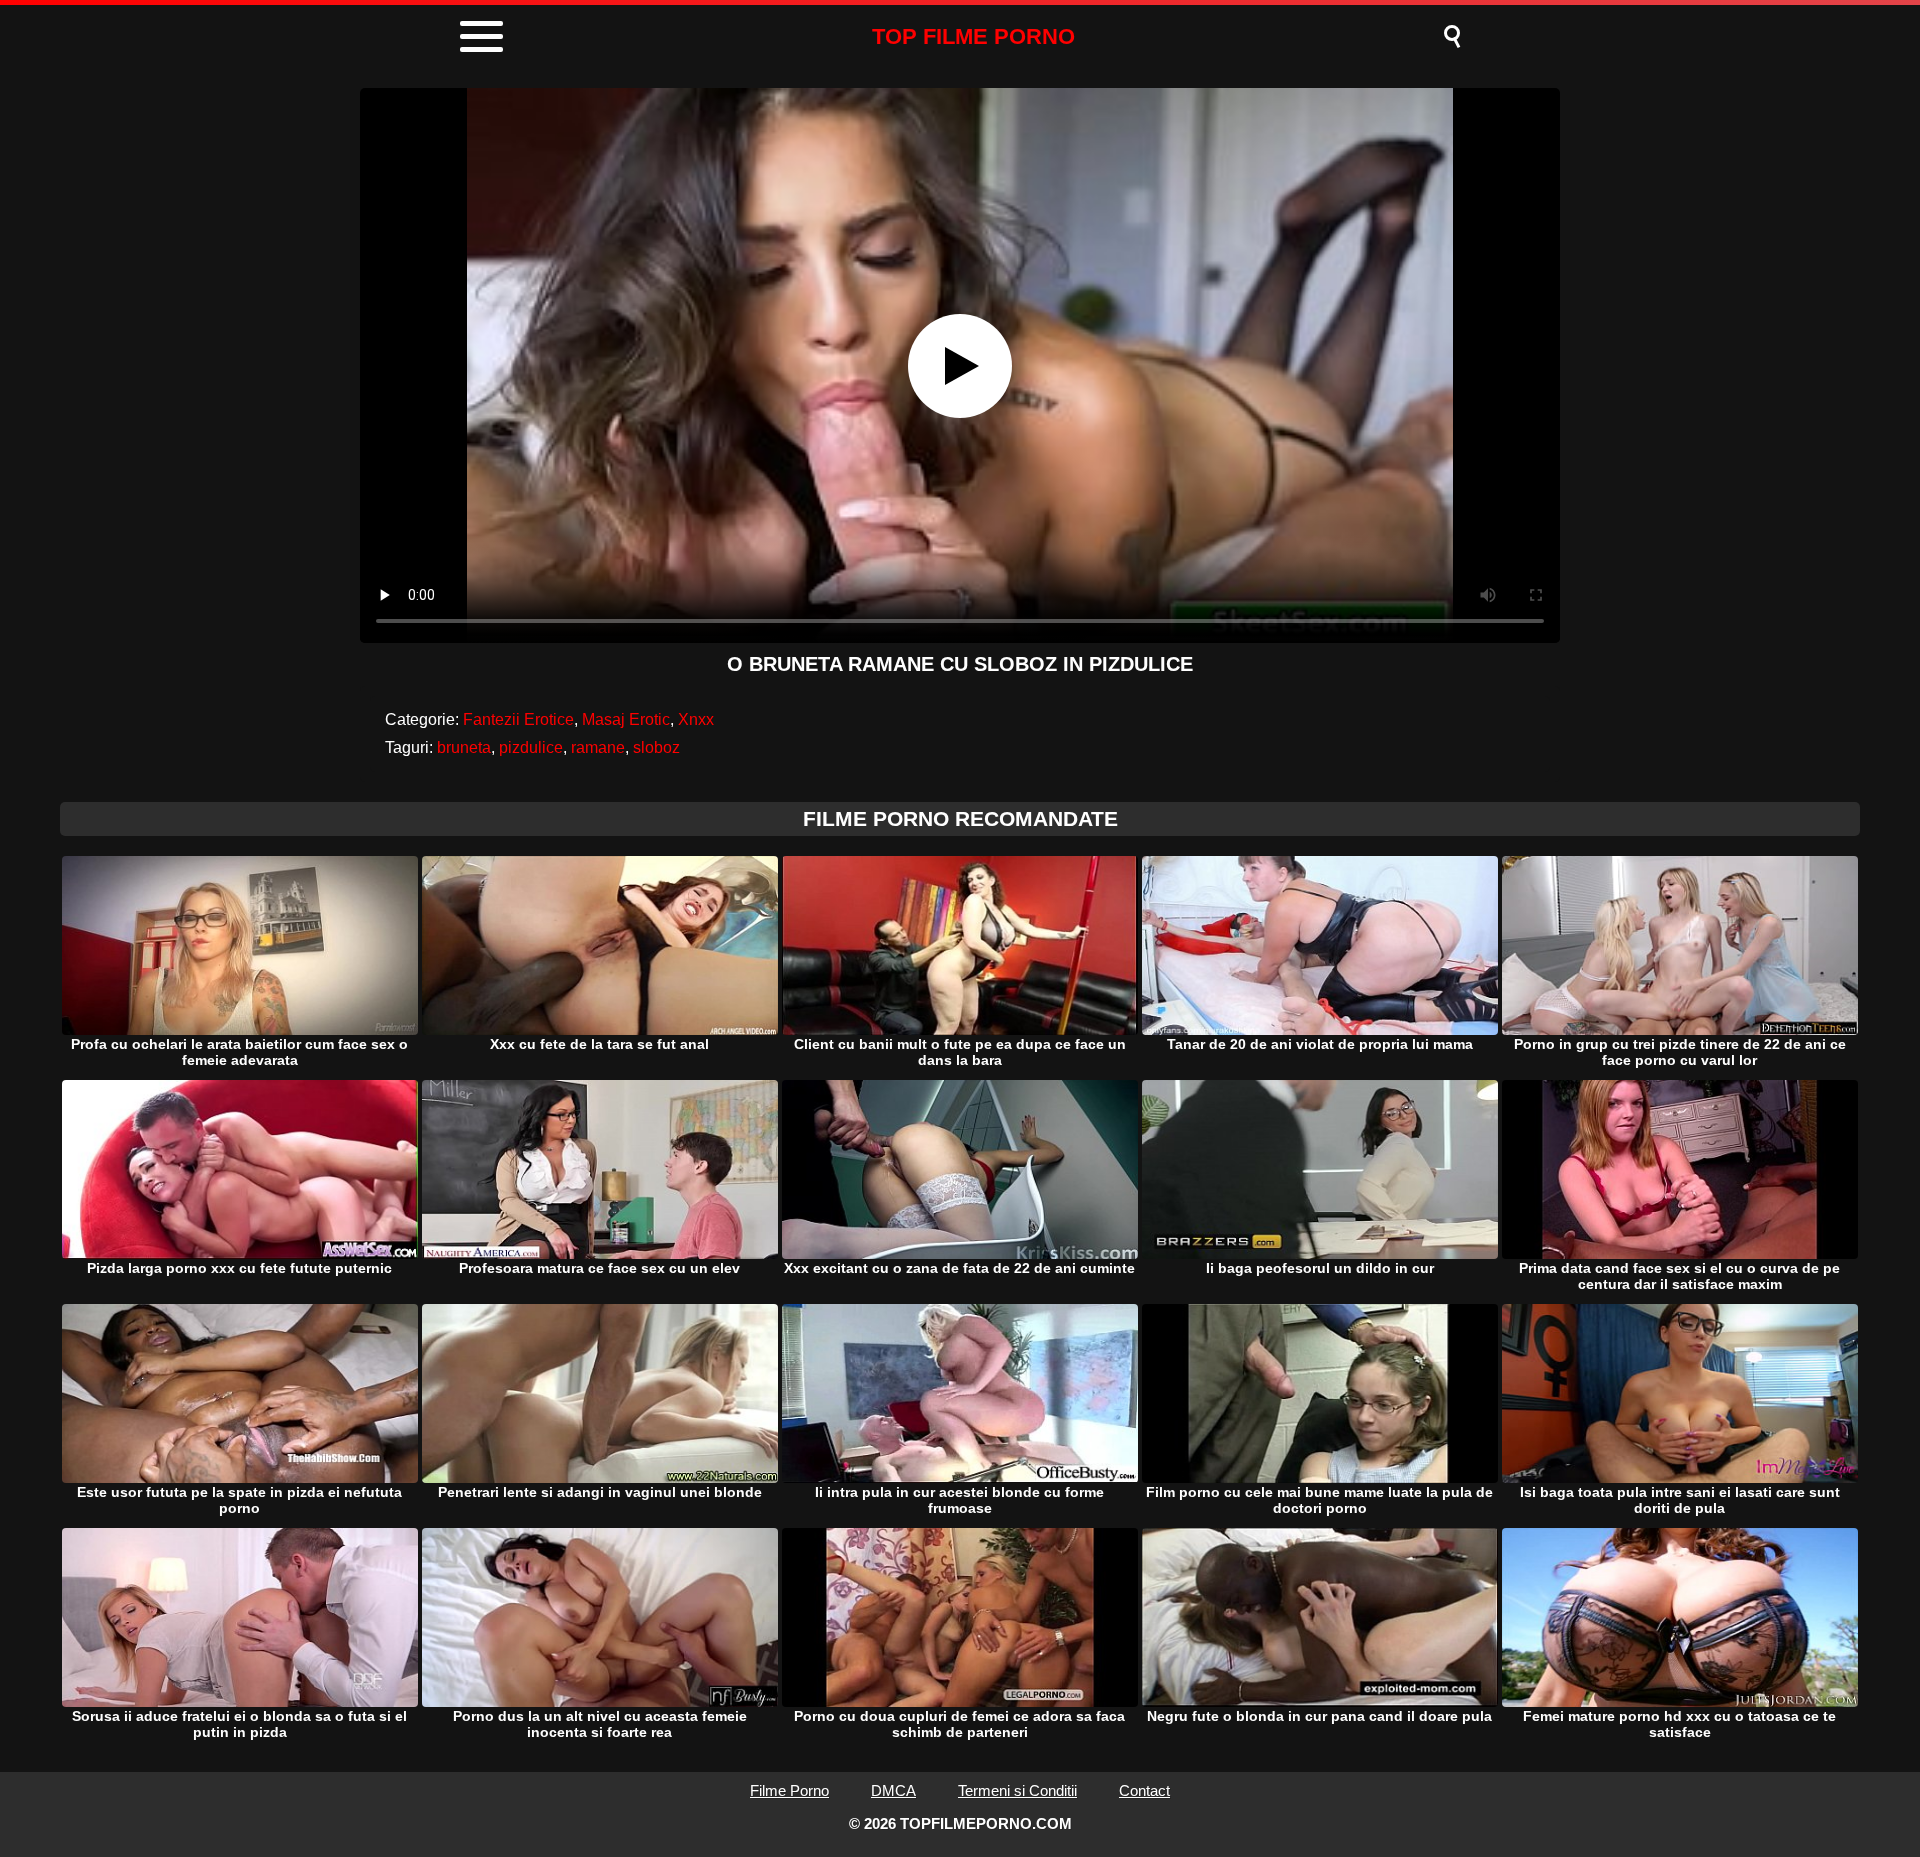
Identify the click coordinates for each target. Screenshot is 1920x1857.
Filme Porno (789, 1790)
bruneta (464, 747)
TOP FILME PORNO (973, 36)
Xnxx (696, 719)
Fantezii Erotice (518, 719)
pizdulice (531, 747)
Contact (1144, 1790)
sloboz (656, 747)
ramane (598, 747)
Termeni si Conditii (1017, 1790)
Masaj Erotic (626, 719)
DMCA (893, 1790)
